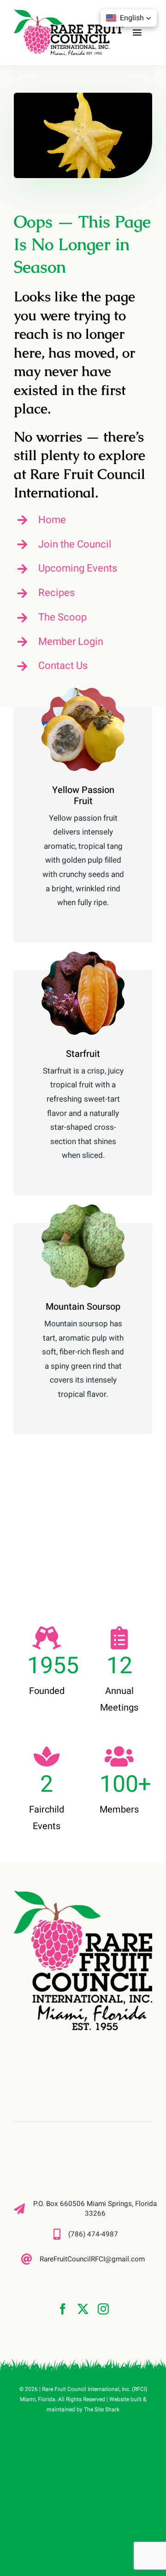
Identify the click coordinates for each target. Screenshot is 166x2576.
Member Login (71, 642)
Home (52, 520)
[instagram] (103, 2309)
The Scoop (62, 617)
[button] (129, 18)
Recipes (56, 593)
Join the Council (75, 544)
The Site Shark (102, 2409)
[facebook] (63, 2309)
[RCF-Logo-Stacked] (83, 1895)
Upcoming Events (78, 568)
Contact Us (63, 666)
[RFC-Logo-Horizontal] (68, 13)
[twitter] (83, 2309)
